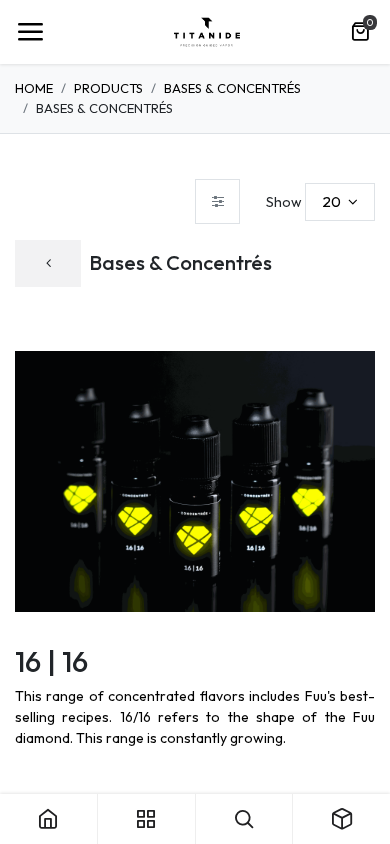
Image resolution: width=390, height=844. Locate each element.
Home (34, 88)
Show (284, 202)
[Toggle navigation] (30, 32)
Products (108, 88)
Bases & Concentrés (232, 88)
